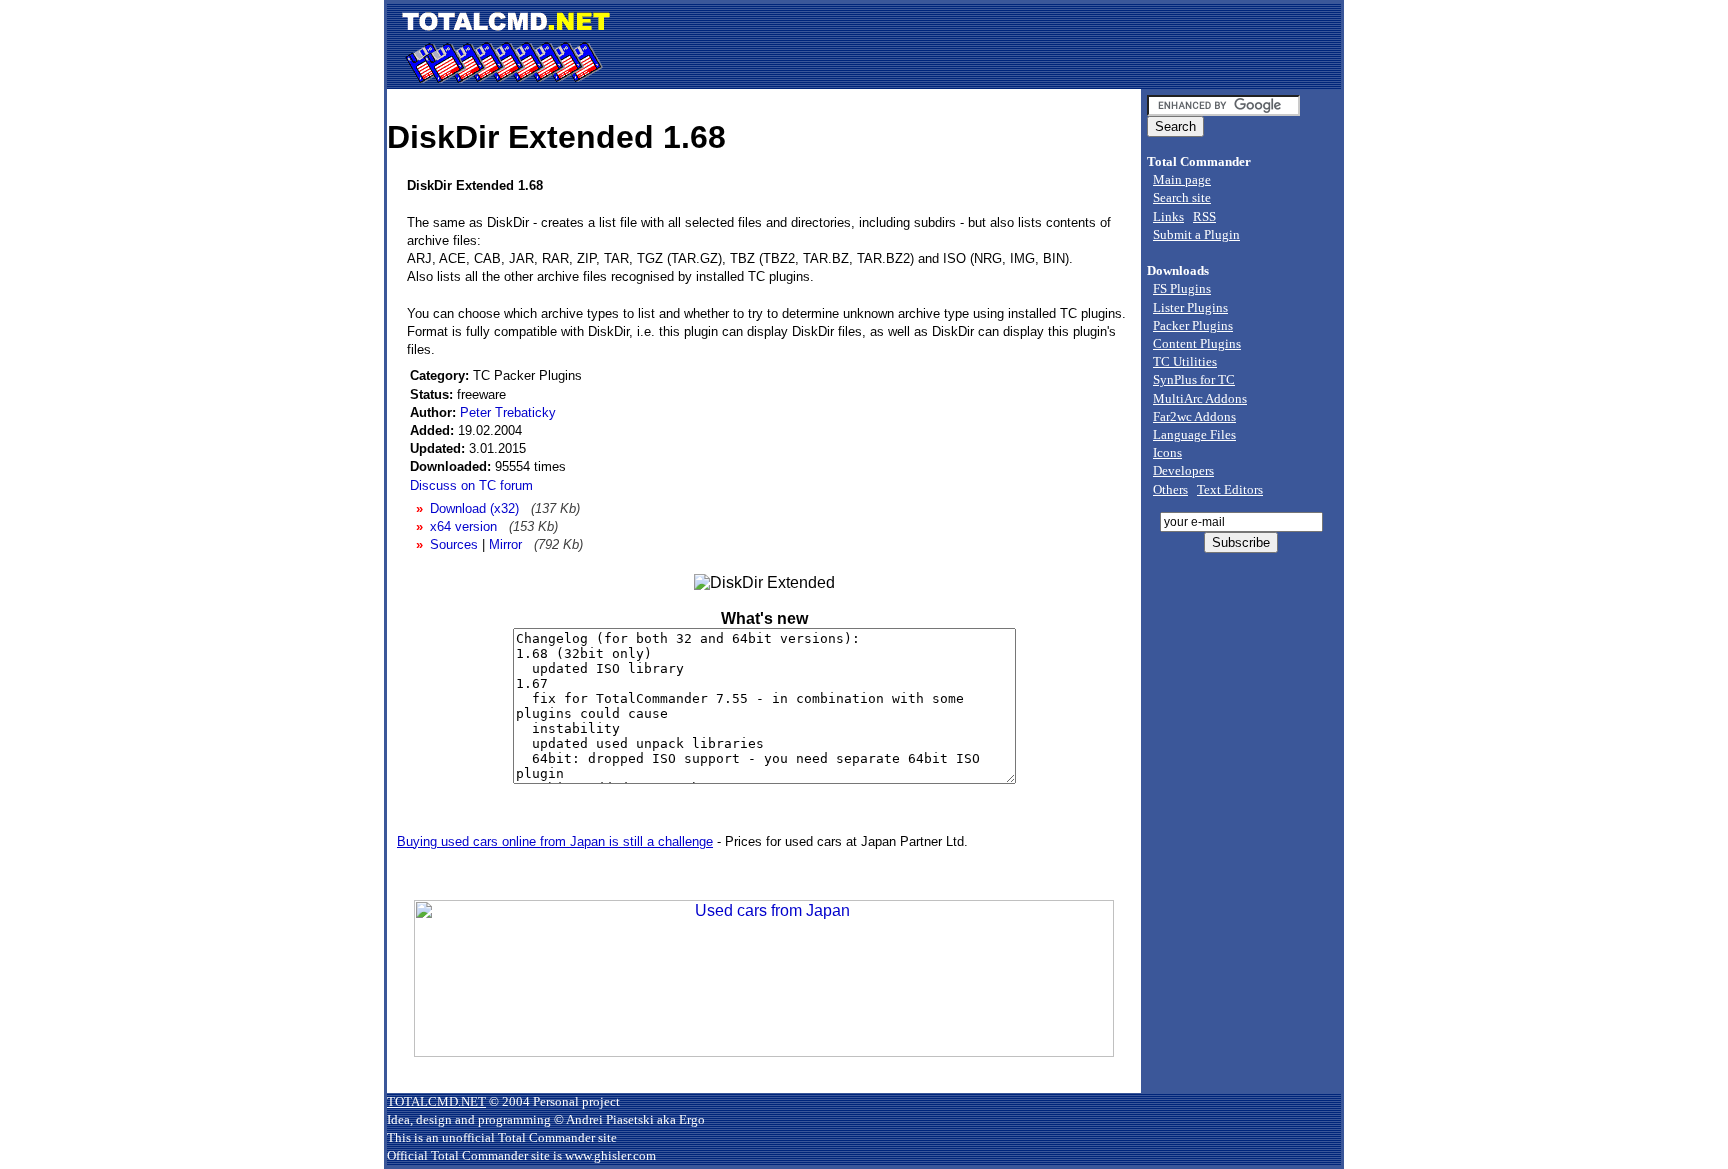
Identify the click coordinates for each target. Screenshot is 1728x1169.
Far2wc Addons (1194, 416)
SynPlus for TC (1194, 379)
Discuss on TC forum (471, 485)
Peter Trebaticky (508, 412)
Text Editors (1230, 489)
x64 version (463, 526)
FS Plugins (1182, 288)
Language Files (1194, 434)
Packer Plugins (1193, 325)
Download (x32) (474, 508)
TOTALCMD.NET (436, 1101)
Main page (1182, 179)
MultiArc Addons (1200, 398)
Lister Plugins (1190, 307)
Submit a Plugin (1196, 234)
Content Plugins (1197, 343)
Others (1170, 489)
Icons (1167, 452)
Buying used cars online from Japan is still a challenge (555, 841)
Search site (1182, 197)
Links (1168, 216)
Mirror (505, 544)
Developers (1183, 470)
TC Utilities (1185, 361)
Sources (454, 544)
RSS (1204, 216)
